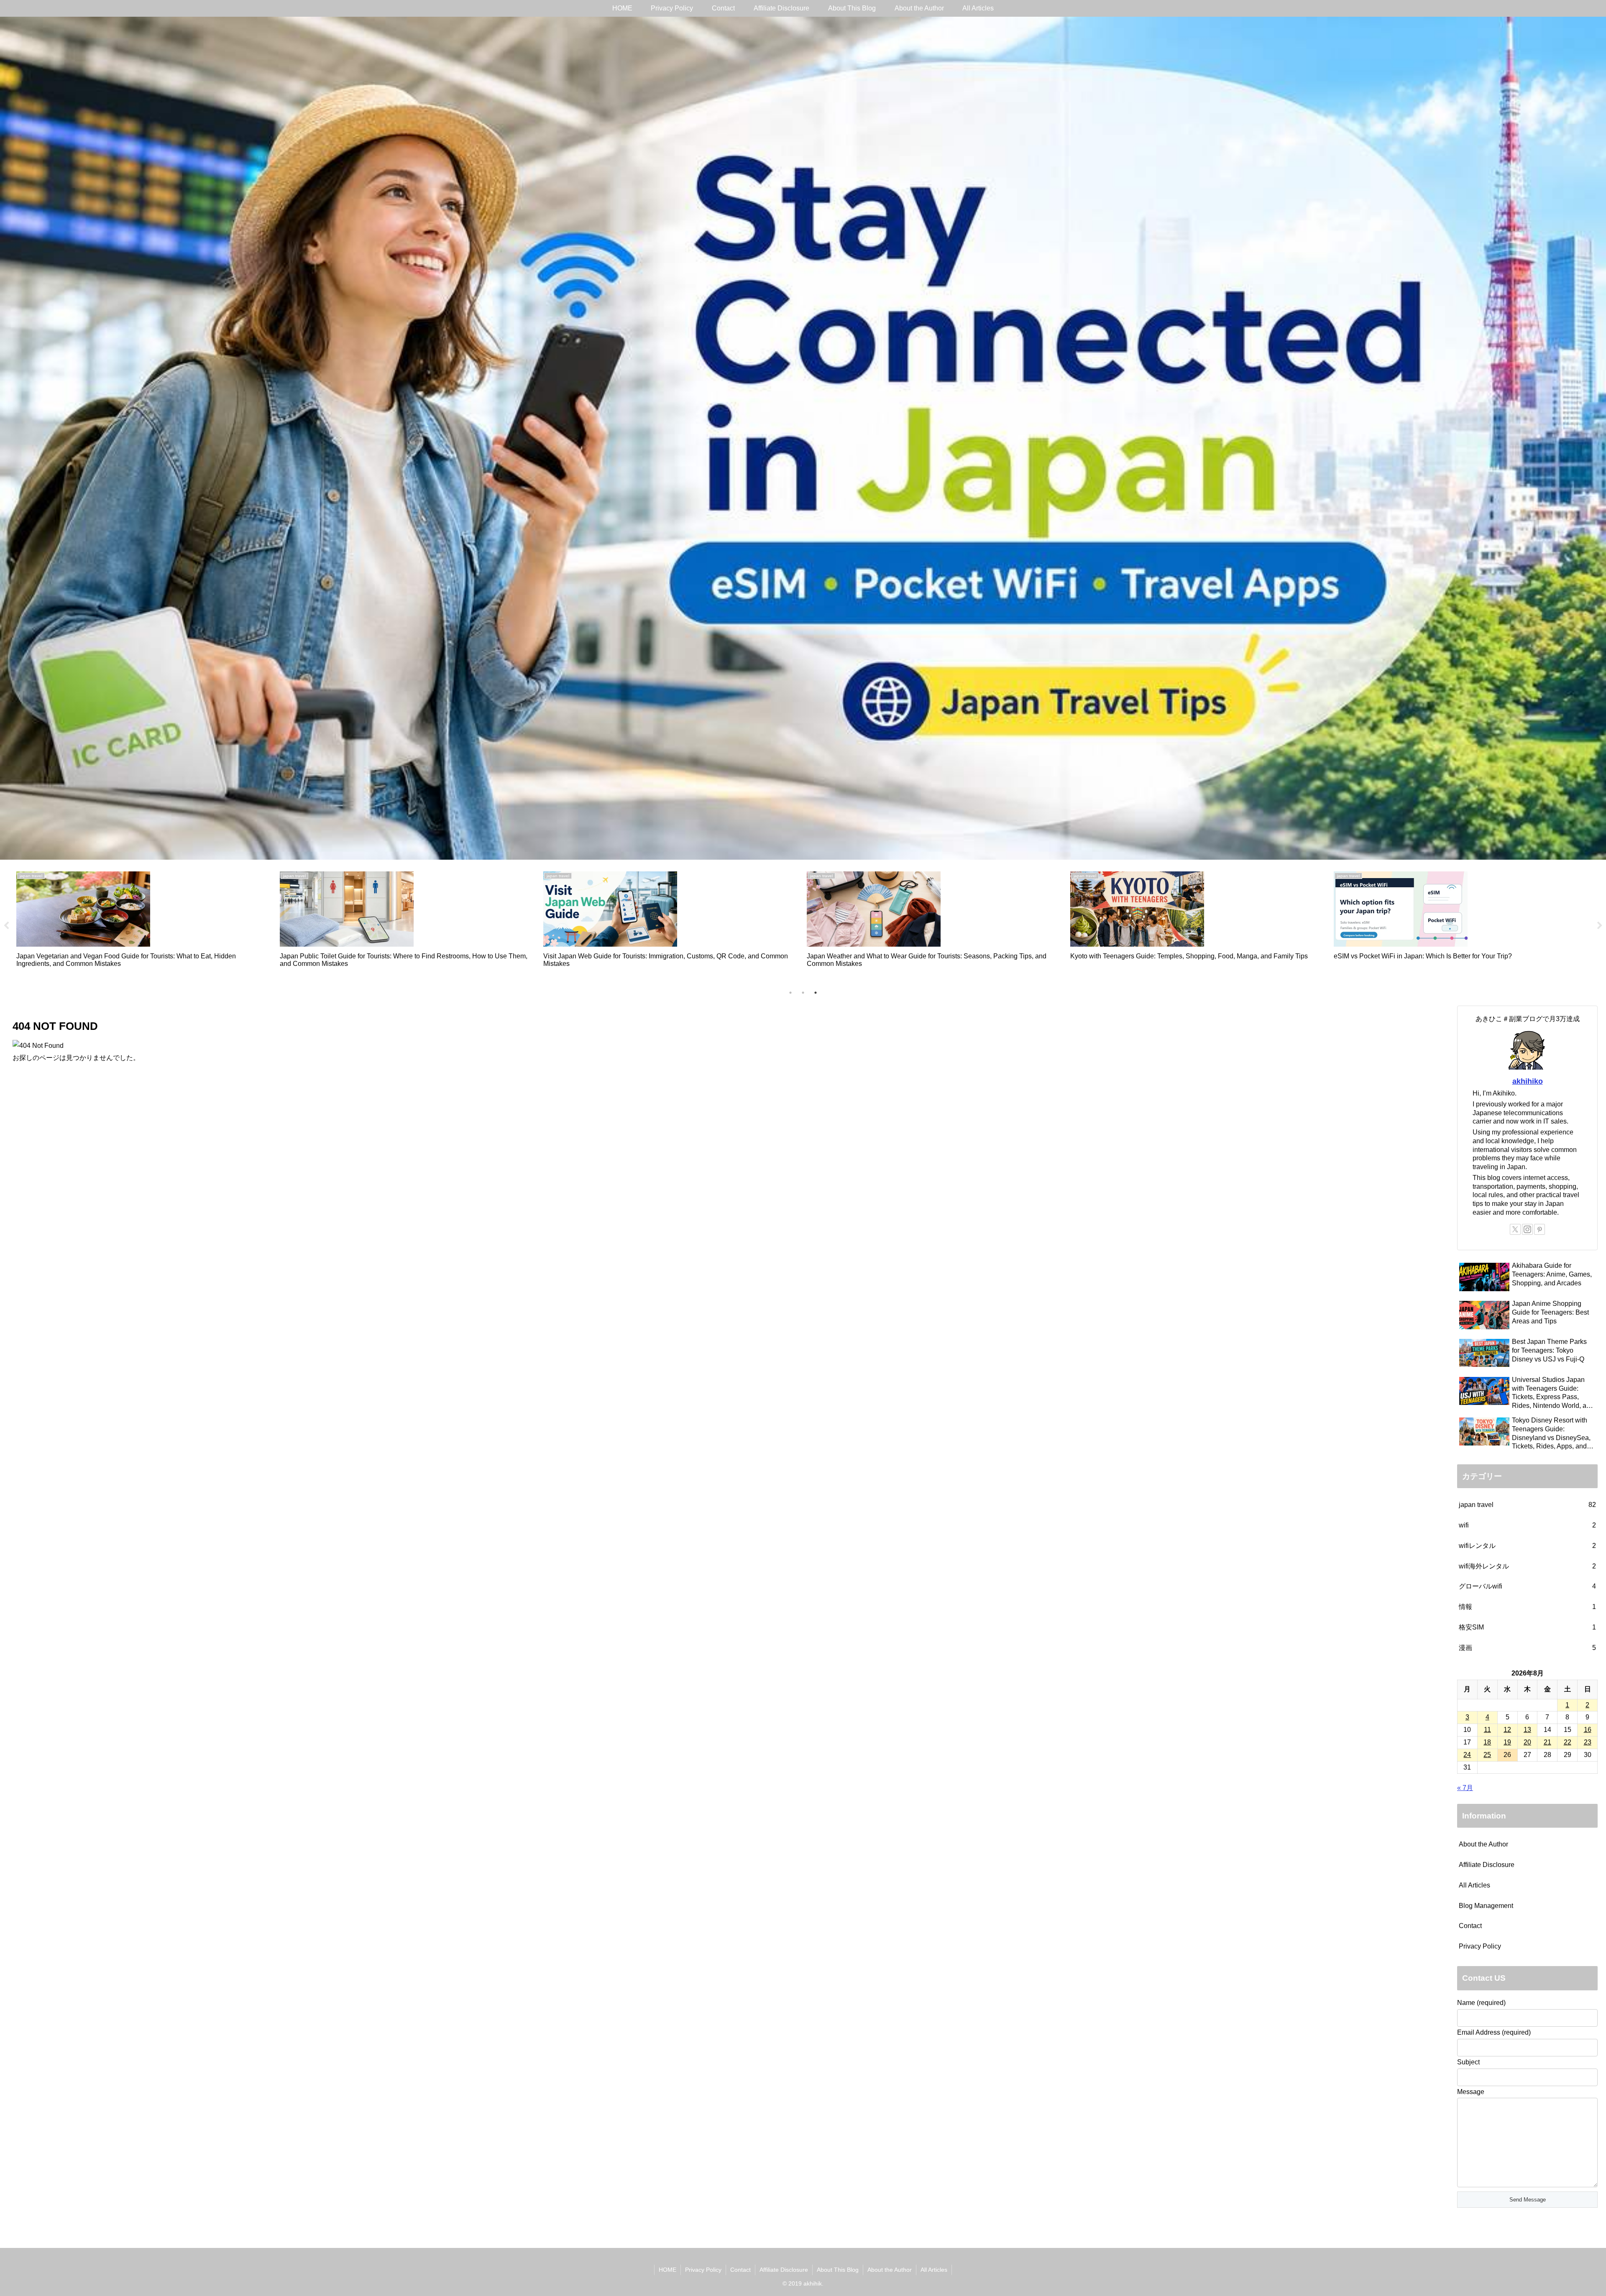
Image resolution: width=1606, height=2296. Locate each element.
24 (1467, 1755)
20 (1527, 1742)
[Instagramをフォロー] (1527, 1229)
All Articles (1474, 1885)
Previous (6, 926)
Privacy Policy (1480, 1946)
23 (1588, 1742)
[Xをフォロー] (1515, 1229)
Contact (1470, 1926)
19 (1507, 1742)
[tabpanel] (143, 924)
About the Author (1483, 1844)
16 (1588, 1730)
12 (1507, 1730)
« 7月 (1465, 1788)
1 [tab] (790, 993)
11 (1487, 1730)
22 (1568, 1742)
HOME (667, 2270)
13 (1527, 1730)
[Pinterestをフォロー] (1540, 1229)
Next (1600, 926)
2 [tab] (803, 993)
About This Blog (838, 2270)
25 (1487, 1755)
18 (1487, 1742)
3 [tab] (816, 993)
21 (1547, 1742)
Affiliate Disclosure (1487, 1865)
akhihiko (1528, 1081)
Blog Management (1486, 1906)
